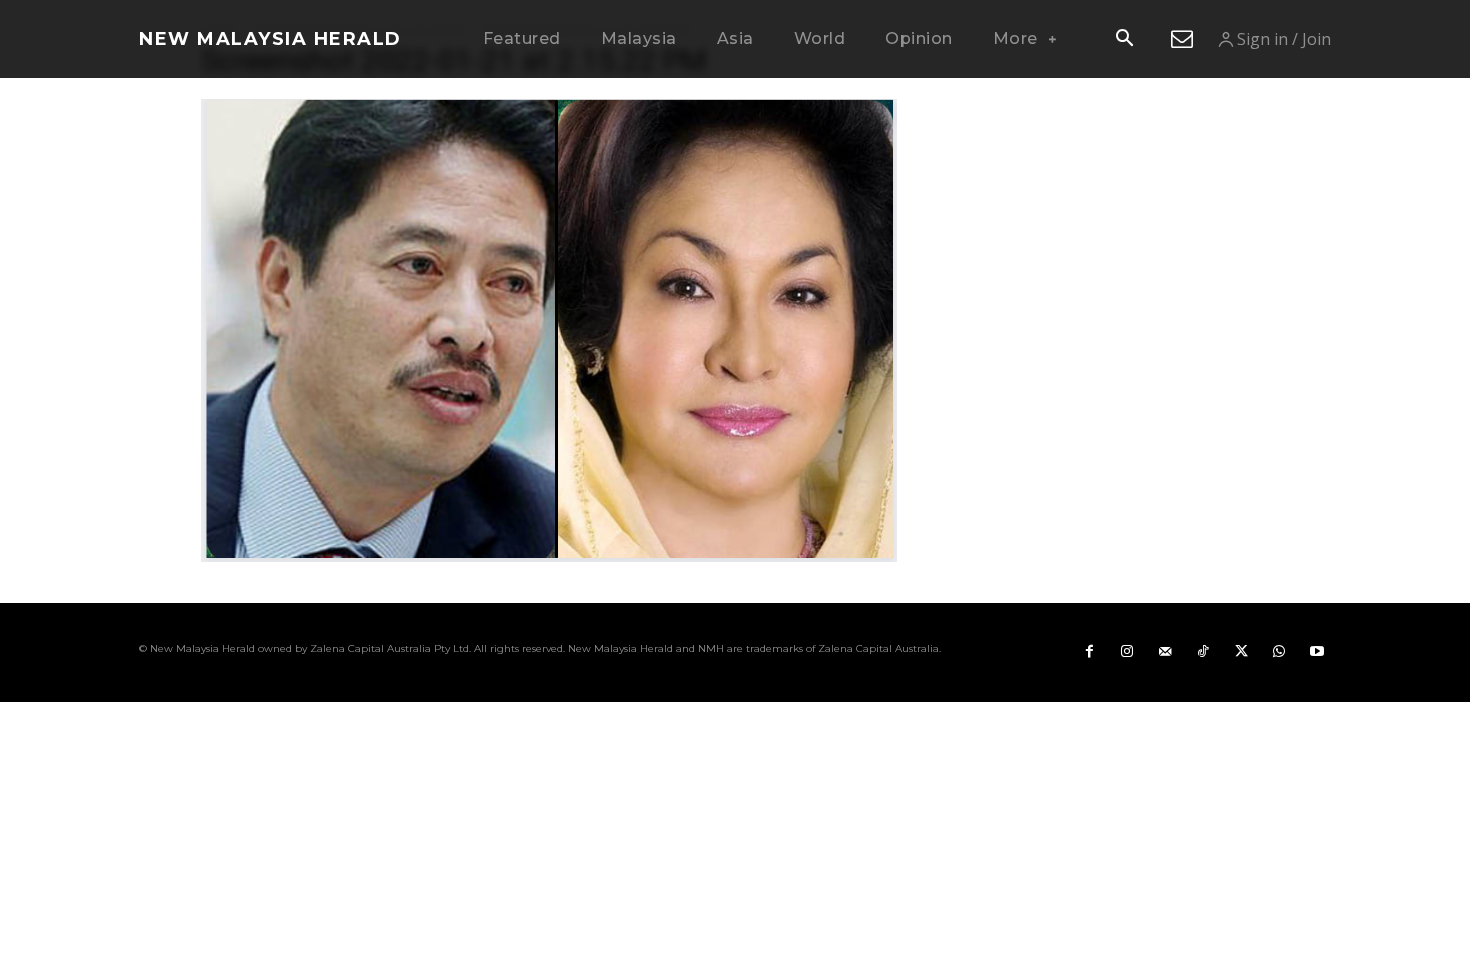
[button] (1124, 40)
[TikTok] (1203, 652)
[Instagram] (1127, 652)
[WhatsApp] (1279, 652)
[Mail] (1165, 652)
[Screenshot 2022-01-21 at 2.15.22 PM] (549, 556)
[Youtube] (1317, 652)
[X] (1241, 652)
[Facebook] (1089, 652)
